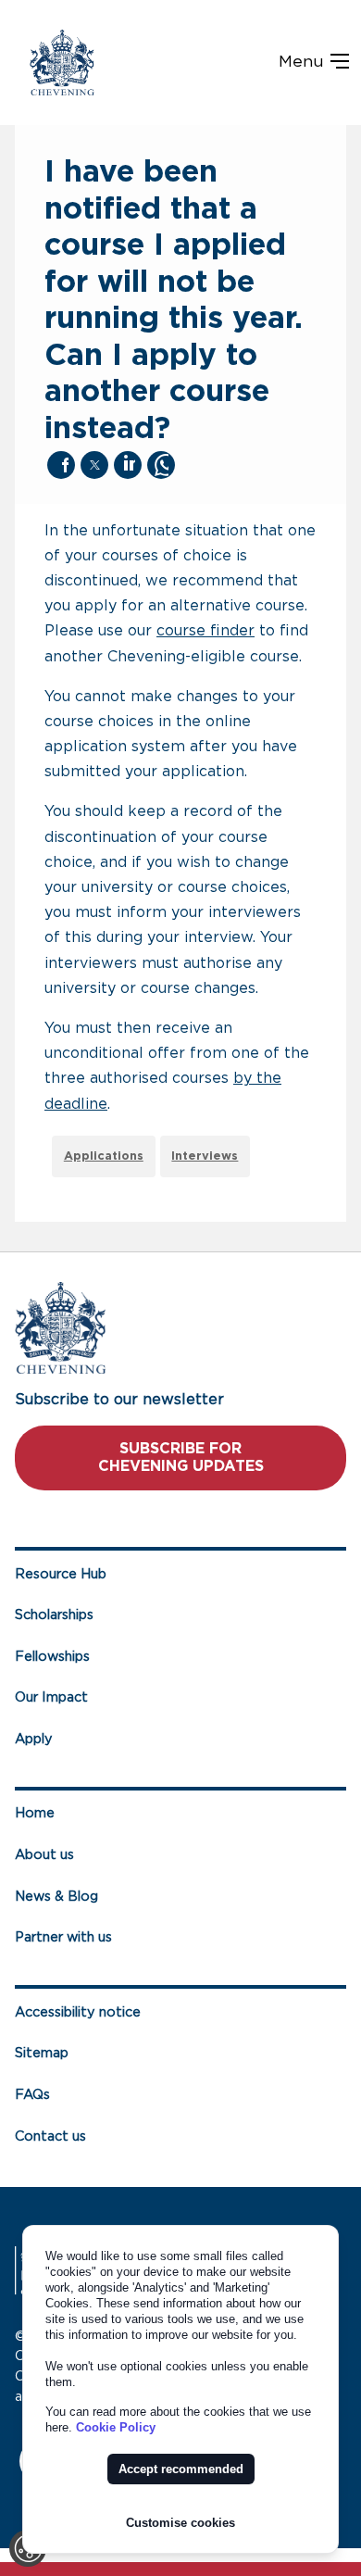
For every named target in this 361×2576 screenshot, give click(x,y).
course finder (205, 631)
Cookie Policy (116, 2427)
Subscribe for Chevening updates (181, 1458)
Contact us (50, 2136)
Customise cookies (180, 2523)
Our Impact (51, 1697)
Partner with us (63, 1937)
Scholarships (54, 1615)
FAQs (32, 2095)
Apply (34, 1739)
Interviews (205, 1156)
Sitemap (42, 2053)
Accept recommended (181, 2469)
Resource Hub (61, 1574)
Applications (104, 1156)
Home (35, 1813)
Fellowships (52, 1657)
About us (44, 1855)
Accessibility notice (78, 2012)
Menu (304, 62)
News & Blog (56, 1897)
